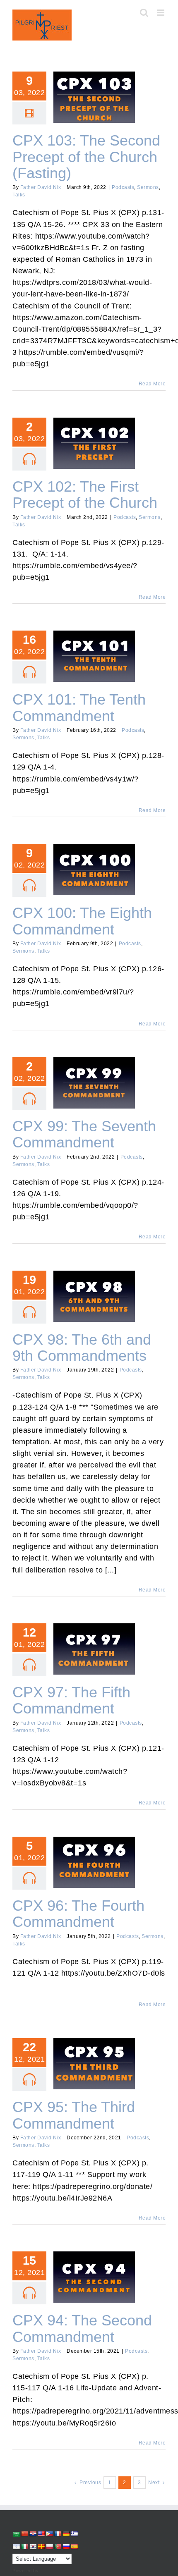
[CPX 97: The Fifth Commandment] (94, 1649)
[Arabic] (16, 2534)
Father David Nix (41, 187)
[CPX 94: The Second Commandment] (94, 2277)
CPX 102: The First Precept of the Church (94, 433)
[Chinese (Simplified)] (24, 2534)
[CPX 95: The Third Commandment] (94, 2064)
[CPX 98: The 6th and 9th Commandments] (94, 1296)
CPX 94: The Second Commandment (94, 2266)
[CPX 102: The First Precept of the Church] (94, 443)
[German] (66, 2534)
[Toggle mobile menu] (161, 13)
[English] (41, 2534)
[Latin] (41, 2547)
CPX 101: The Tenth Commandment (94, 645)
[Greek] (74, 2534)
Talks (19, 195)
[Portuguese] (58, 2547)
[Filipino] (49, 2534)
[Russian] (66, 2547)
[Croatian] (33, 2534)
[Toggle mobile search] (144, 13)
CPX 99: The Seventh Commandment (94, 1072)
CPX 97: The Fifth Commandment (94, 1638)
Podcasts (123, 187)
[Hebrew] (16, 2547)
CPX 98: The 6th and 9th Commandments (94, 1285)
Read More (152, 384)
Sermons (148, 187)
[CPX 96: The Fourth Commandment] (94, 1862)
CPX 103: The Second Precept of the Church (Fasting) (94, 82)
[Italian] (24, 2547)
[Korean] (33, 2547)
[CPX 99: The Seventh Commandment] (94, 1083)
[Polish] (49, 2547)
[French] (58, 2534)
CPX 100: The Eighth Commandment (94, 859)
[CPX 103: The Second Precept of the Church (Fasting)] (94, 97)
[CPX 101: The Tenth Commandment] (94, 656)
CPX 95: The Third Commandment (94, 2053)
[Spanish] (74, 2547)
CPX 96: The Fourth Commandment (94, 1852)
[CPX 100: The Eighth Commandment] (94, 870)
